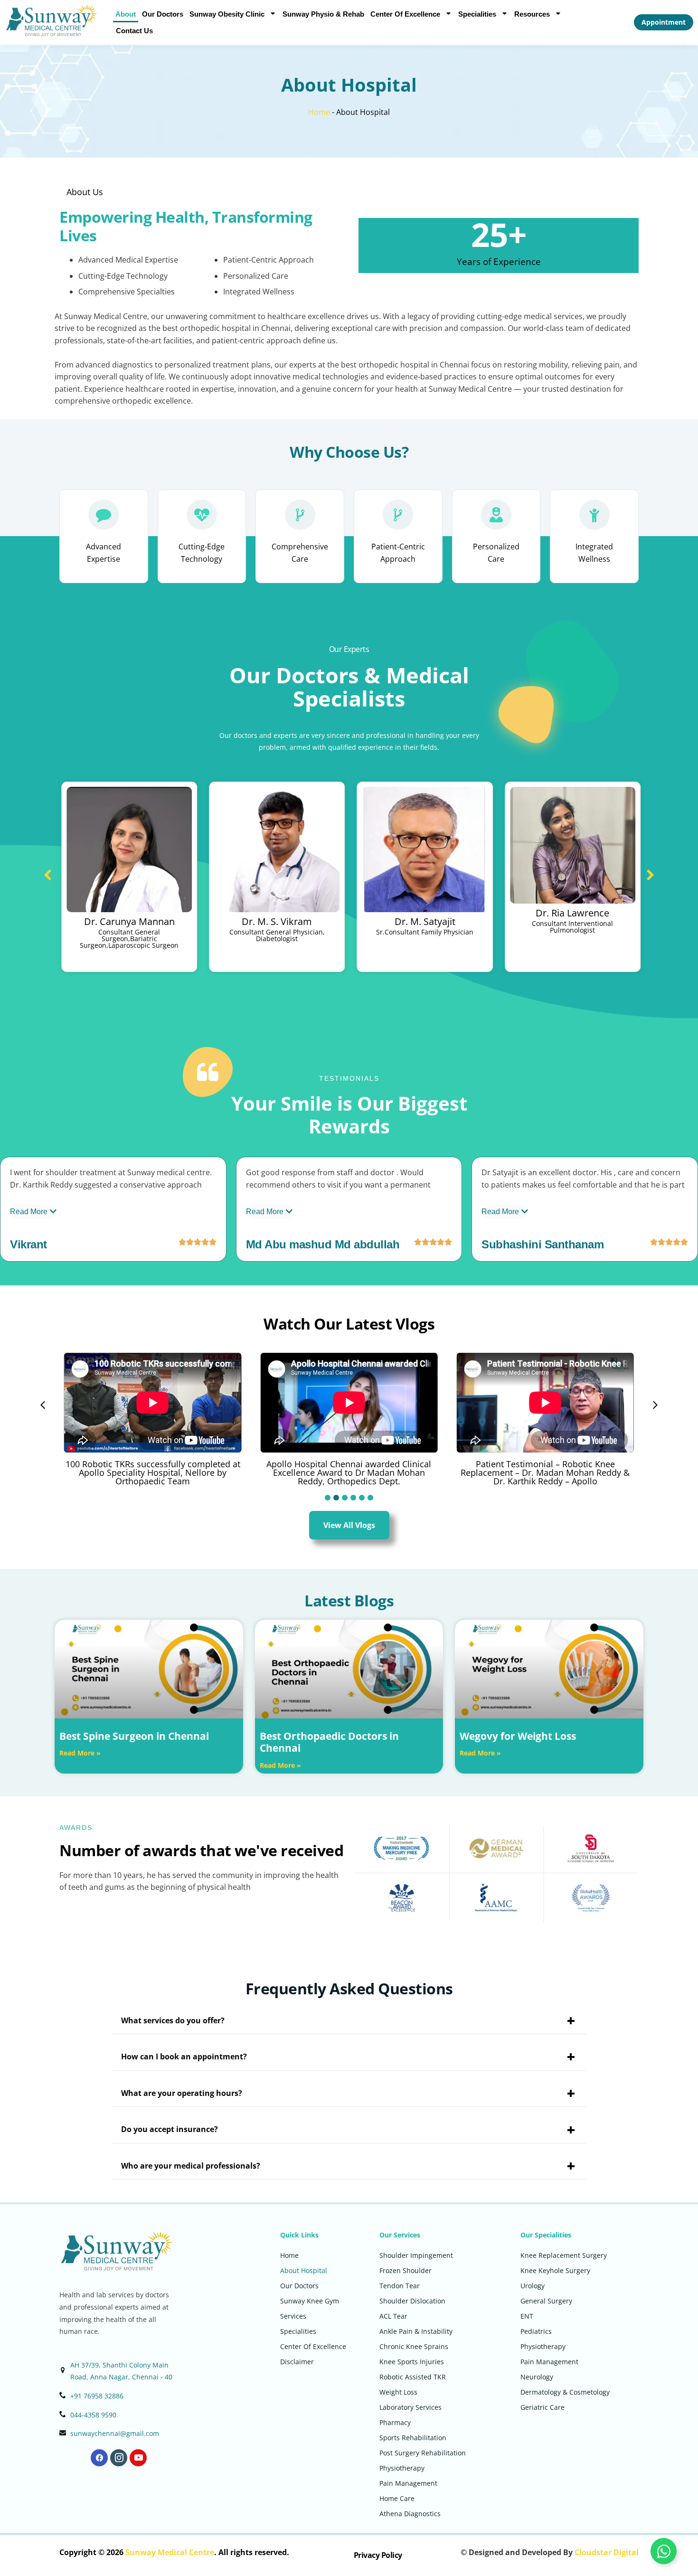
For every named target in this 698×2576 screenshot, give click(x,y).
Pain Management (408, 2483)
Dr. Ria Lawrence (572, 913)
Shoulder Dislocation (412, 2301)
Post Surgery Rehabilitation (423, 2453)
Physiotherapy (402, 2468)
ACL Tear (393, 2316)
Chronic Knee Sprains (414, 2346)
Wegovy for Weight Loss (518, 1736)
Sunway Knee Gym (310, 2301)
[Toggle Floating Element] (664, 2551)
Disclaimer (297, 2362)
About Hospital (304, 2270)
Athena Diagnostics (410, 2514)
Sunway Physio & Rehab (323, 14)
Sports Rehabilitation (413, 2438)
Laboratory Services (410, 2407)
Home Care (397, 2498)
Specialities (477, 14)
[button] (650, 875)
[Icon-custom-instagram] (119, 2458)
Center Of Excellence (405, 14)
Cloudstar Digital (607, 2552)
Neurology (537, 2377)
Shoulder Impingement (416, 2255)
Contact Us (134, 31)
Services (293, 2316)
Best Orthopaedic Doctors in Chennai (329, 1742)
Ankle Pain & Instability (416, 2331)
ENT (527, 2316)
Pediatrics (536, 2331)
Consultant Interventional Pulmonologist (572, 927)
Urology (533, 2286)
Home (319, 112)
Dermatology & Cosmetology (565, 2392)
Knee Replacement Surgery (564, 2255)
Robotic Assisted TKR (413, 2377)
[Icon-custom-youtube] (138, 2458)
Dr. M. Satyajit (425, 921)
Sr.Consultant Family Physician (425, 932)
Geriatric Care (542, 2407)
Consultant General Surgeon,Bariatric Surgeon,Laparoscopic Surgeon (129, 939)
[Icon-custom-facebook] (99, 2458)
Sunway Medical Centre (170, 2552)
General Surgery (546, 2301)
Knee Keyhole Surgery (555, 2270)
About (126, 14)
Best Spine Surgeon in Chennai (134, 1736)
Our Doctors (163, 14)
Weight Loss (398, 2392)
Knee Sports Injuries (412, 2362)
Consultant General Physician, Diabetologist (277, 935)
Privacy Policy (378, 2555)
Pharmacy (395, 2422)
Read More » (80, 1753)
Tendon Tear (400, 2286)
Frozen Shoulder (406, 2270)
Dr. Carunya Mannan (129, 921)
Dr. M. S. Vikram (277, 921)
